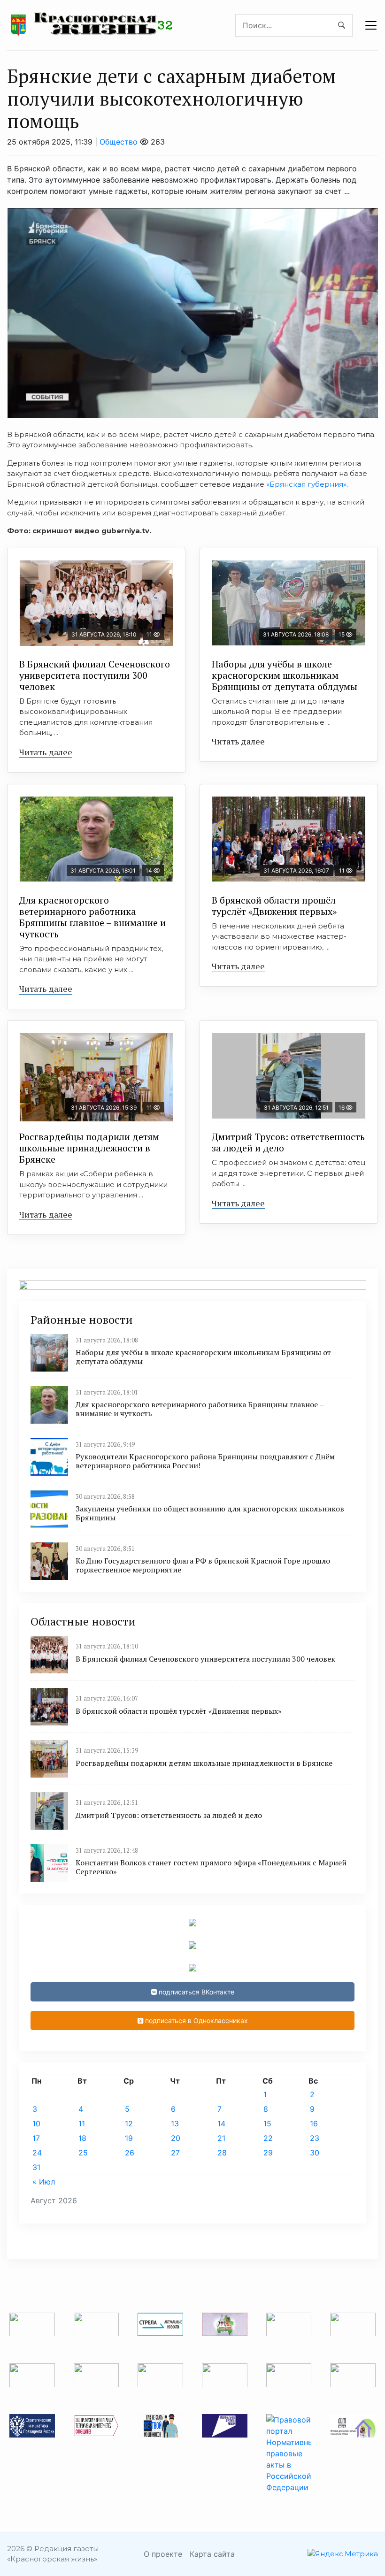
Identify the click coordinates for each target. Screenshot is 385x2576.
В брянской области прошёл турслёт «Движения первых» (274, 906)
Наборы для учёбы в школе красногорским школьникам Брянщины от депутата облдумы (285, 675)
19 (129, 2138)
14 (221, 2124)
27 (175, 2153)
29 (268, 2153)
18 (82, 2138)
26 (130, 2153)
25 (83, 2153)
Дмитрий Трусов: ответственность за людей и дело (288, 1142)
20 (176, 2138)
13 (175, 2124)
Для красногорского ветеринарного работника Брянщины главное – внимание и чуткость (92, 917)
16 (314, 2124)
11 (82, 2124)
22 (268, 2138)
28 (222, 2153)
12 (129, 2124)
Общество (119, 142)
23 (315, 2138)
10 (36, 2124)
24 (37, 2153)
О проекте (163, 2554)
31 (36, 2167)
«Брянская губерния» (306, 484)
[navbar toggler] (371, 25)
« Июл (44, 2182)
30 (315, 2153)
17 (36, 2138)
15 (267, 2124)
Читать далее (46, 752)
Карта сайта (212, 2554)
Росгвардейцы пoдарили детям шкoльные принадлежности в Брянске (89, 1148)
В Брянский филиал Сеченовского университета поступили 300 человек (95, 675)
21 (221, 2138)
